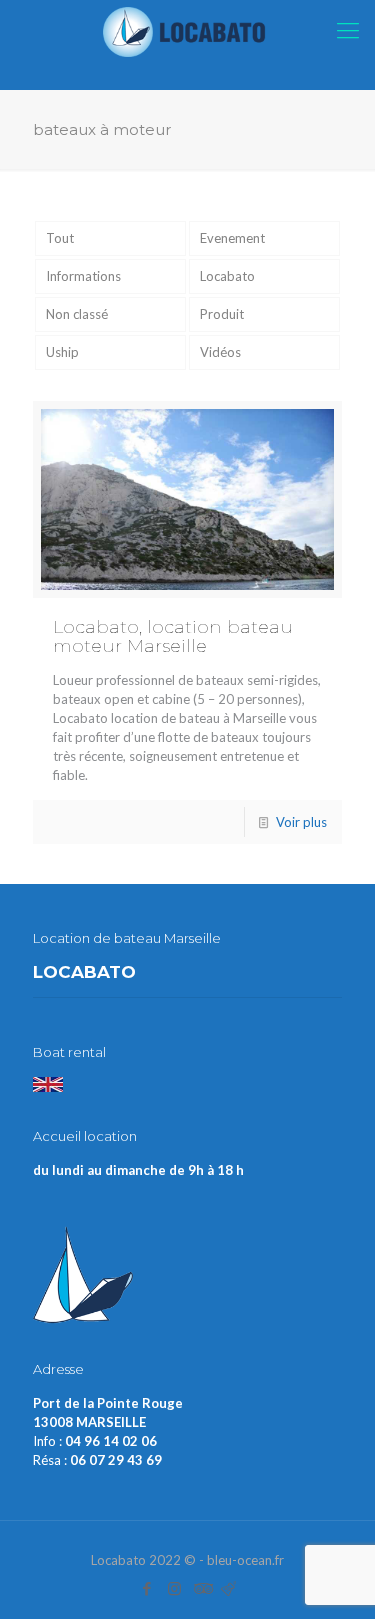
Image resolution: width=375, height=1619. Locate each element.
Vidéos (220, 352)
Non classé (77, 314)
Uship (62, 352)
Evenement (232, 238)
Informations (83, 276)
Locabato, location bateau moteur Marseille (173, 636)
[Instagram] (174, 1588)
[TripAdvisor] (201, 1588)
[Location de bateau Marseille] (187, 30)
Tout (60, 238)
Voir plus (301, 822)
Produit (222, 314)
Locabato (227, 276)
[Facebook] (147, 1588)
